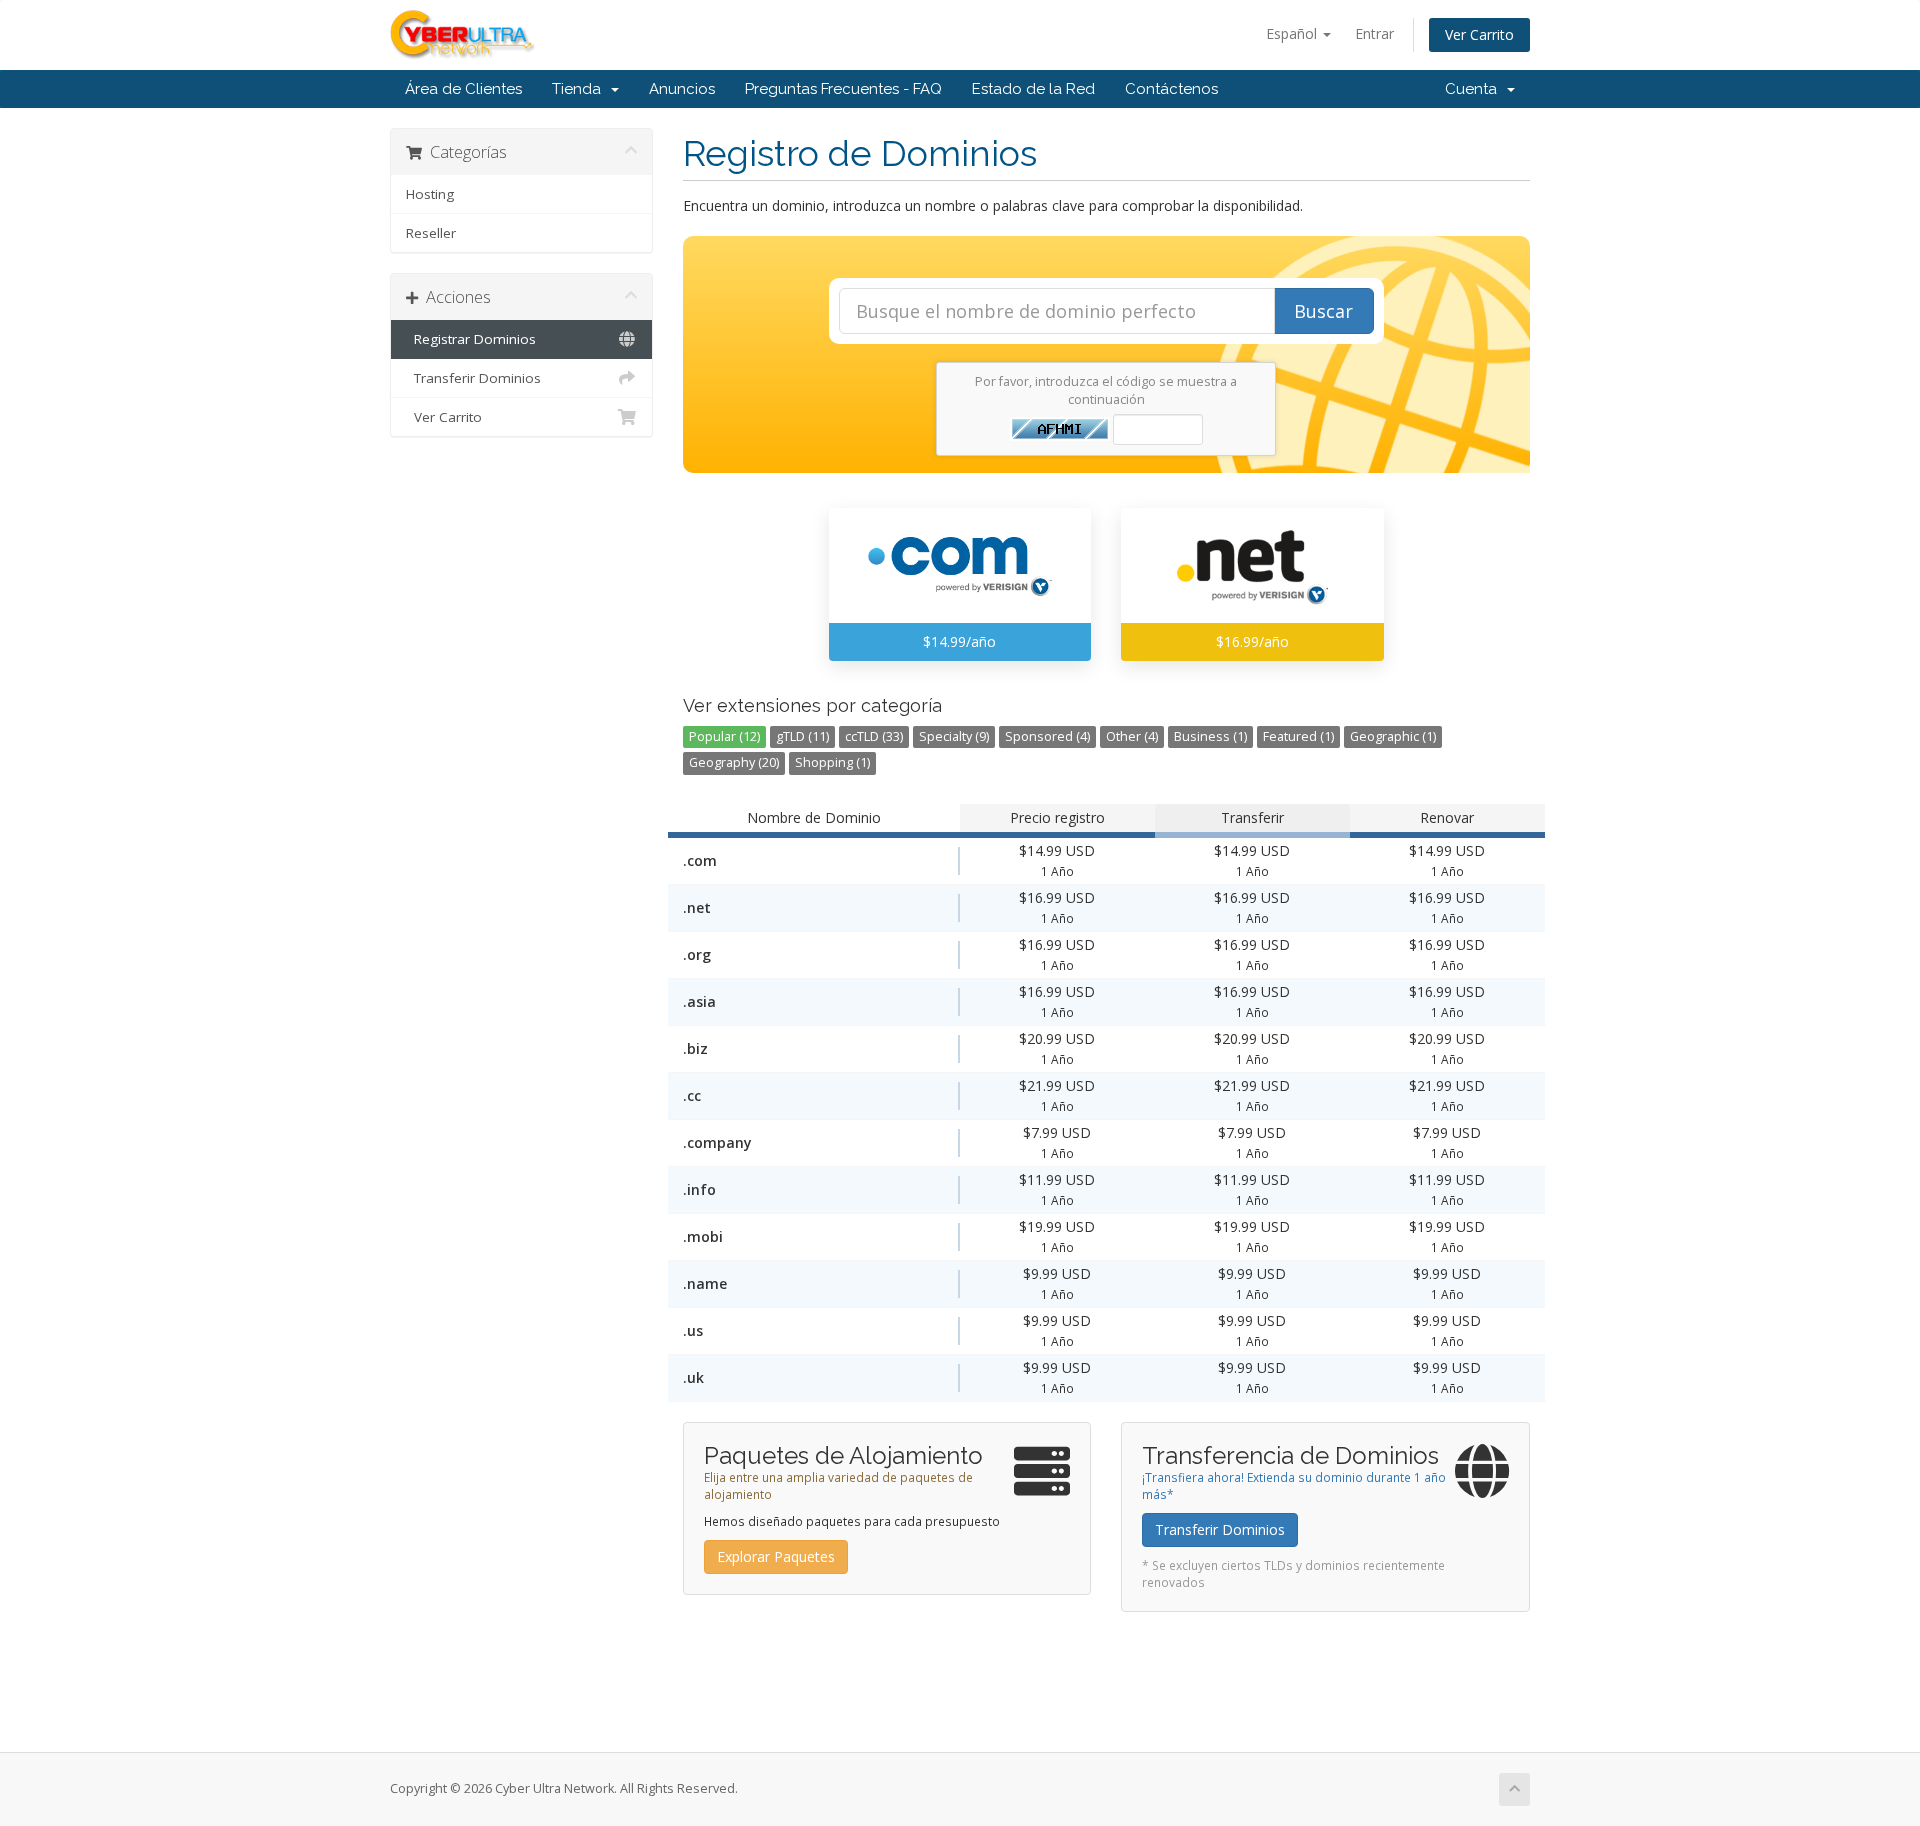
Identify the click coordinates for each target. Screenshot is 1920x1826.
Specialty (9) (954, 736)
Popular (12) (724, 736)
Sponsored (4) (1047, 736)
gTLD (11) (802, 736)
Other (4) (1132, 736)
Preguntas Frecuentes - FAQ (843, 89)
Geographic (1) (1393, 736)
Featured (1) (1298, 736)
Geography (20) (734, 762)
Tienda (580, 89)
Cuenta (1475, 89)
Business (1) (1210, 736)
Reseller (431, 233)
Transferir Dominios (473, 378)
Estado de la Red (1033, 89)
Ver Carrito (1479, 34)
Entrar (1374, 33)
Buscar (1323, 311)
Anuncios (682, 89)
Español (1293, 33)
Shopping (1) (832, 762)
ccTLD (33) (874, 736)
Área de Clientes (463, 89)
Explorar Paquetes (776, 1556)
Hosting (430, 194)
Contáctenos (1171, 89)
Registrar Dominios (471, 339)
